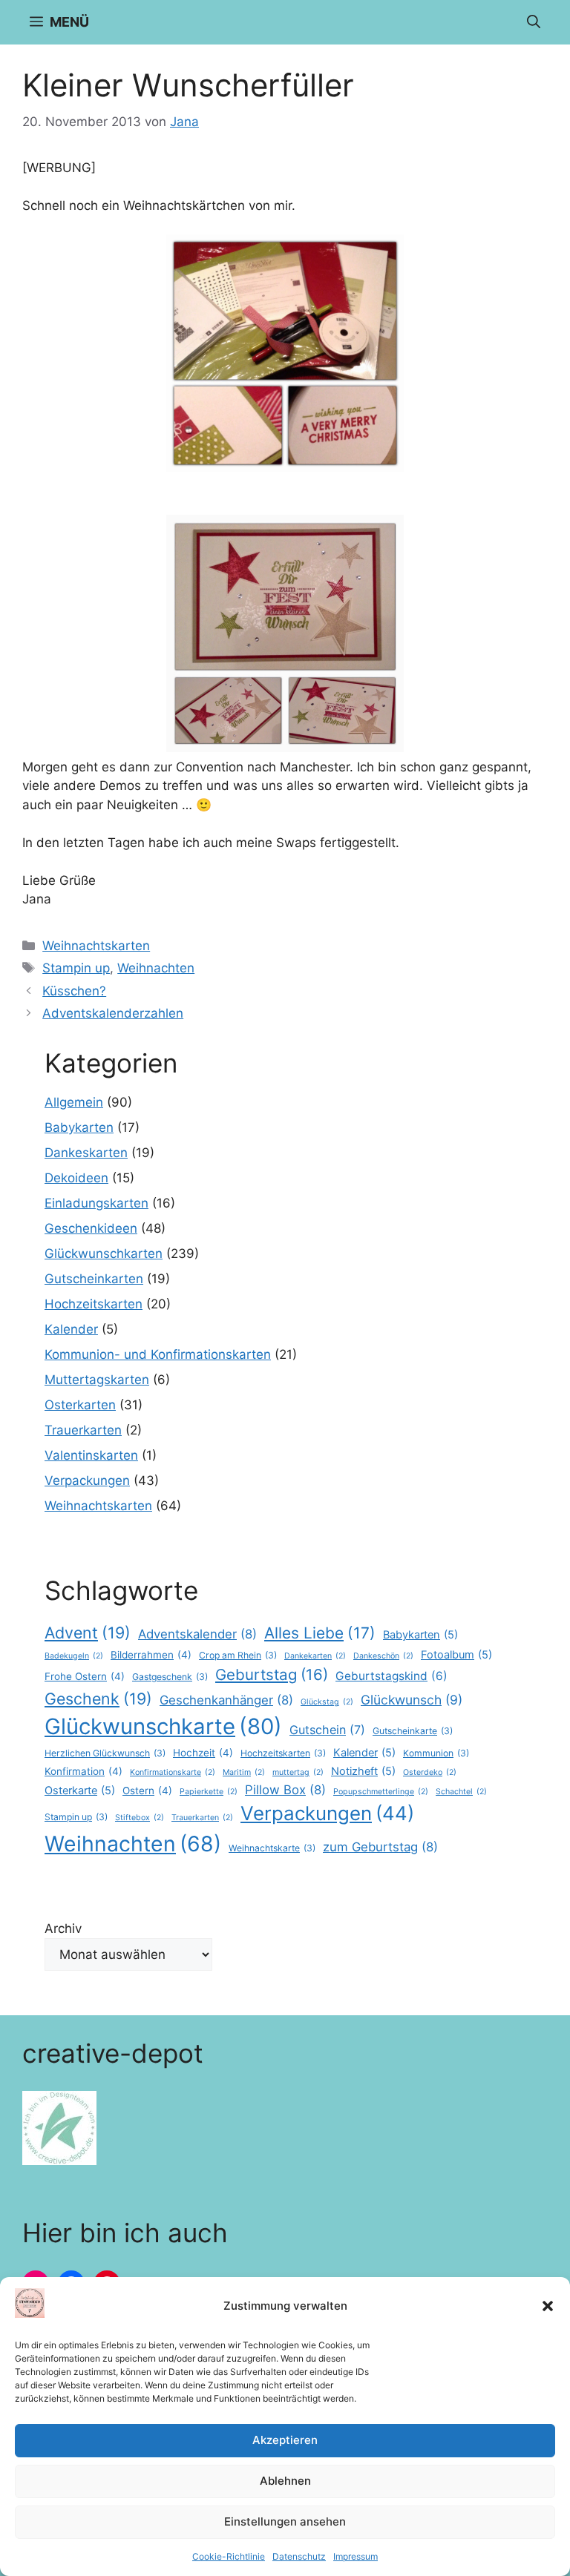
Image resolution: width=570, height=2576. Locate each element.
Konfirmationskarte (173, 1772)
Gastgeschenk (170, 1677)
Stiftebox (140, 1818)
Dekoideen (76, 1178)
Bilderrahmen (151, 1655)
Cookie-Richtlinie (229, 2556)
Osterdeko (430, 1772)
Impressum (356, 2556)
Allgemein (74, 1102)
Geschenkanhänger (226, 1700)
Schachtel (461, 1792)
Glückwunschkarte (163, 1726)
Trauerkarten (83, 1430)
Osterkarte (80, 1791)
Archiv (63, 1928)
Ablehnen (285, 2481)
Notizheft (363, 1771)
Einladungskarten (96, 1203)
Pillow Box (285, 1790)
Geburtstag (272, 1674)
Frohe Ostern (85, 1676)
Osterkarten (80, 1405)
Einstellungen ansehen (285, 2521)
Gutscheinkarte (413, 1731)
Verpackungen (87, 1480)
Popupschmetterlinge (381, 1792)
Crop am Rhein (238, 1655)
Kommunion (436, 1753)
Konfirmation (83, 1771)
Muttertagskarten (97, 1380)
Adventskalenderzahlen (113, 1013)
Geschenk (98, 1699)
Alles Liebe (320, 1633)
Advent (88, 1633)
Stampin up (76, 968)
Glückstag (327, 1702)
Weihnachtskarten (96, 946)
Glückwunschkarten (104, 1254)
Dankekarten (315, 1656)
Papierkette (209, 1792)
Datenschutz (299, 2556)
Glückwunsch (412, 1700)
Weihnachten (156, 968)
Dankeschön (383, 1656)
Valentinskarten (91, 1455)
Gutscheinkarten (94, 1279)
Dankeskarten (86, 1153)
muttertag (298, 1772)
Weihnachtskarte (272, 1848)
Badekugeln (74, 1656)
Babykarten (79, 1127)
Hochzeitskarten (94, 1304)
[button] (548, 2306)
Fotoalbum (456, 1655)
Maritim (244, 1772)
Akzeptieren (285, 2440)
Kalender (71, 1329)
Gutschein (327, 1730)
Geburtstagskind (392, 1676)
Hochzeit (203, 1753)
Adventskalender (197, 1634)
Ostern (147, 1791)
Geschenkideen (91, 1228)
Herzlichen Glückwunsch (105, 1753)
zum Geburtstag (380, 1847)
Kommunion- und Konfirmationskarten (158, 1354)
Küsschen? (74, 991)
